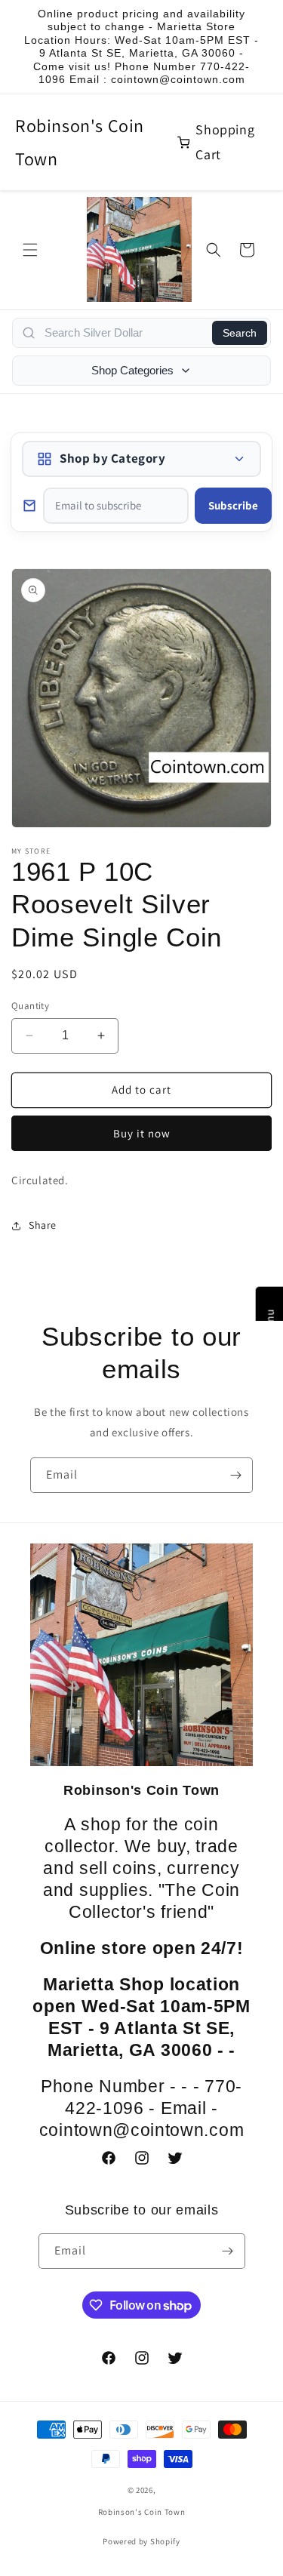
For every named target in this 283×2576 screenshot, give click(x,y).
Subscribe (233, 505)
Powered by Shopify (141, 2541)
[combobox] (124, 333)
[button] (30, 250)
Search (240, 333)
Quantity (30, 1006)
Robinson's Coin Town (80, 142)
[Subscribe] (235, 1475)
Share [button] (43, 1225)
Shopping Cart (225, 142)
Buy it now (142, 1133)
